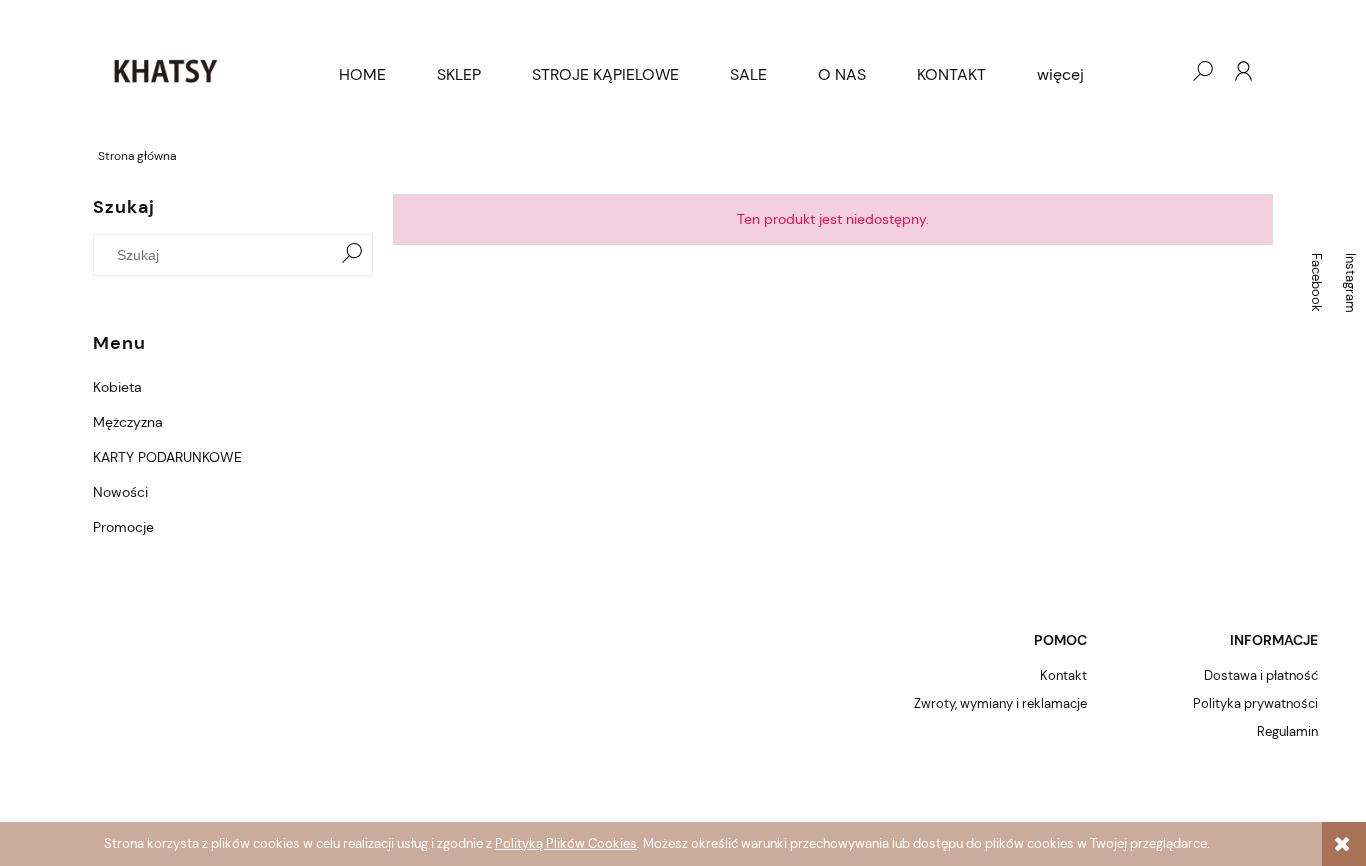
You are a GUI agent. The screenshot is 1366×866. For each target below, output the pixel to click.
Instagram (1350, 283)
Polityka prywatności (1255, 703)
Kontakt (1063, 675)
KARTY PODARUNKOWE (167, 457)
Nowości (120, 492)
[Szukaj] (352, 255)
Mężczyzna (128, 422)
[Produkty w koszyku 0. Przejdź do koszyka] (1162, 71)
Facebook (1316, 282)
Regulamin (1287, 731)
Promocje (123, 527)
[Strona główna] (165, 71)
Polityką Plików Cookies (566, 843)
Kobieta (117, 387)
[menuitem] (362, 75)
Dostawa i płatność (1261, 675)
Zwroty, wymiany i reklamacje (1000, 703)
